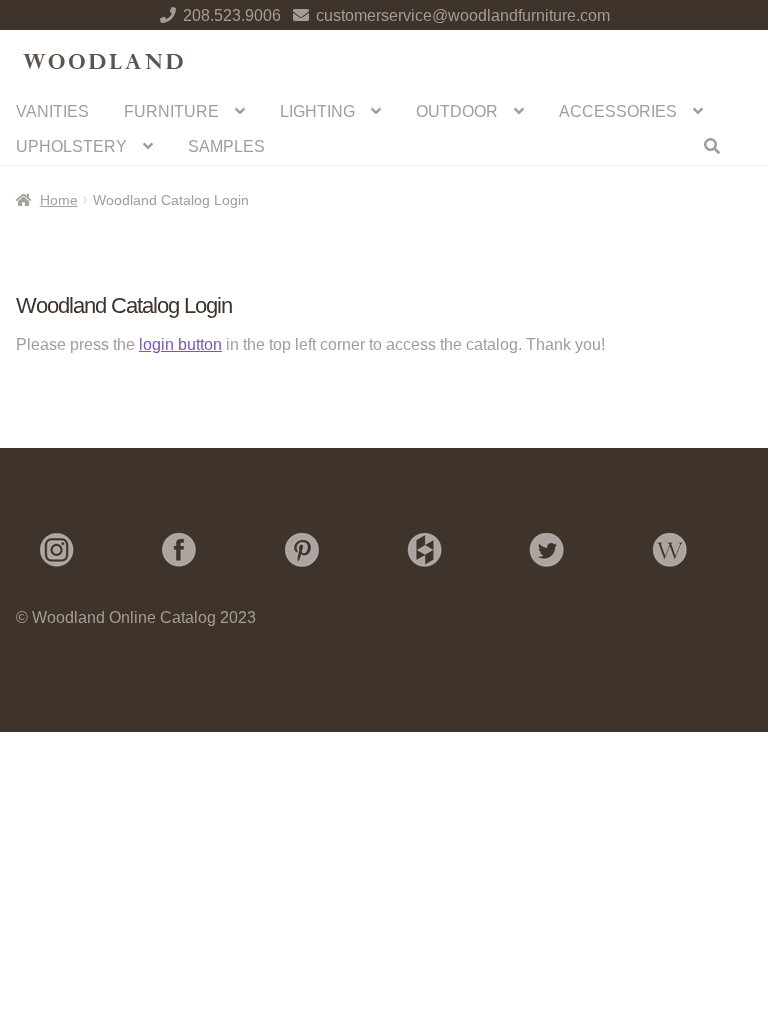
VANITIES (52, 111)
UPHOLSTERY (71, 146)
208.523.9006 (232, 15)
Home (59, 200)
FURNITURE (171, 111)
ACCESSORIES (618, 111)
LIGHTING (317, 111)
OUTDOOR (457, 111)
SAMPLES (226, 146)
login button (180, 344)
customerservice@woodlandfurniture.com (463, 15)
